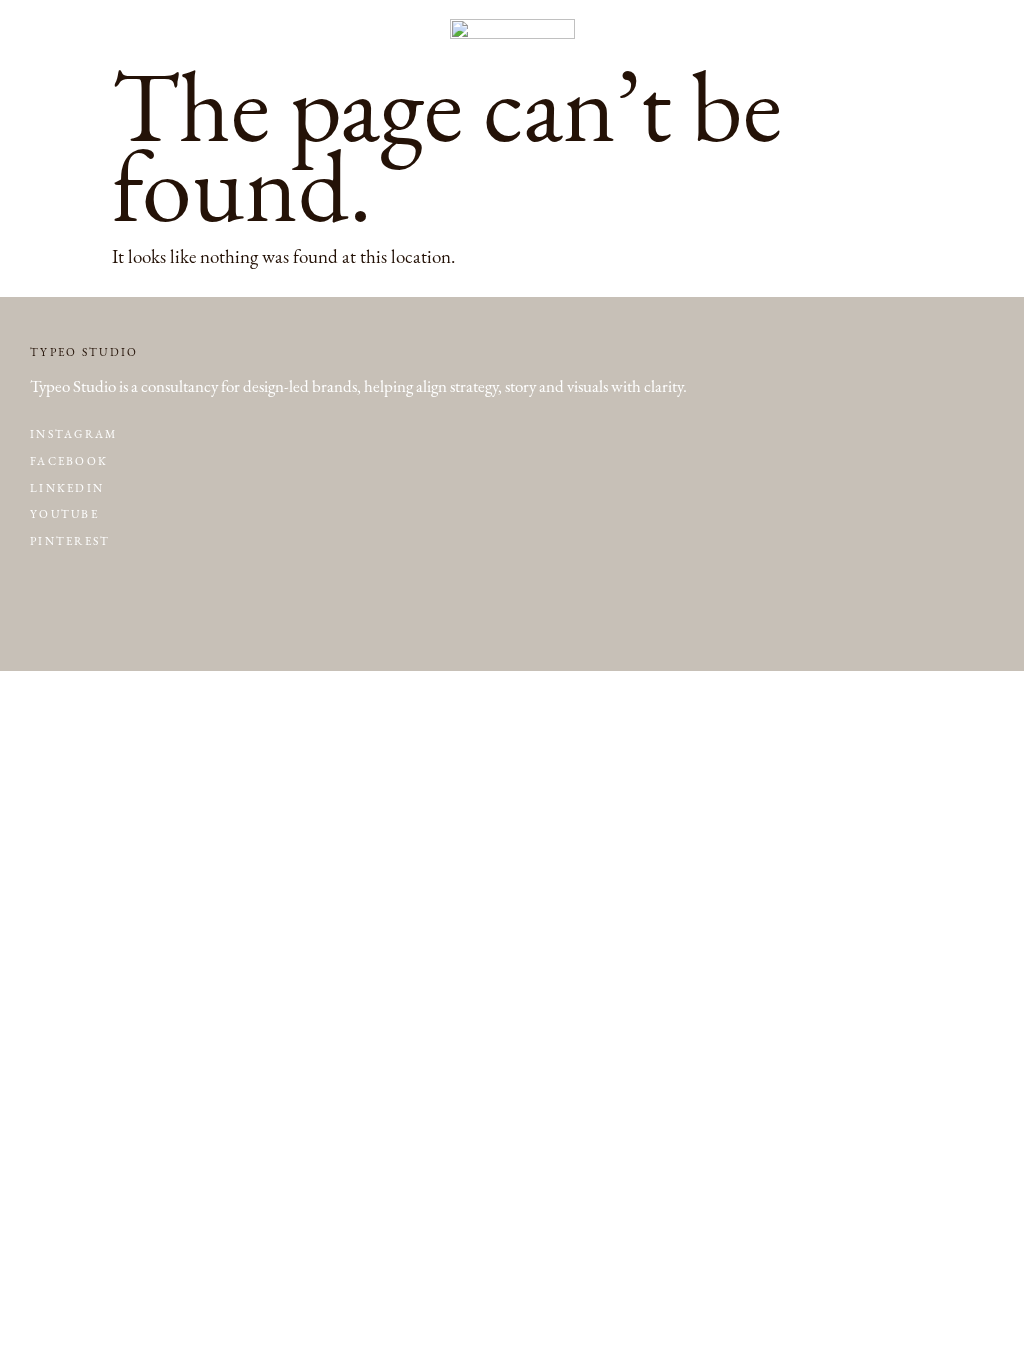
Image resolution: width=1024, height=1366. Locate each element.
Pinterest (70, 541)
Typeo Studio (84, 352)
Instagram (74, 434)
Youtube (64, 514)
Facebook (69, 461)
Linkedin (67, 488)
